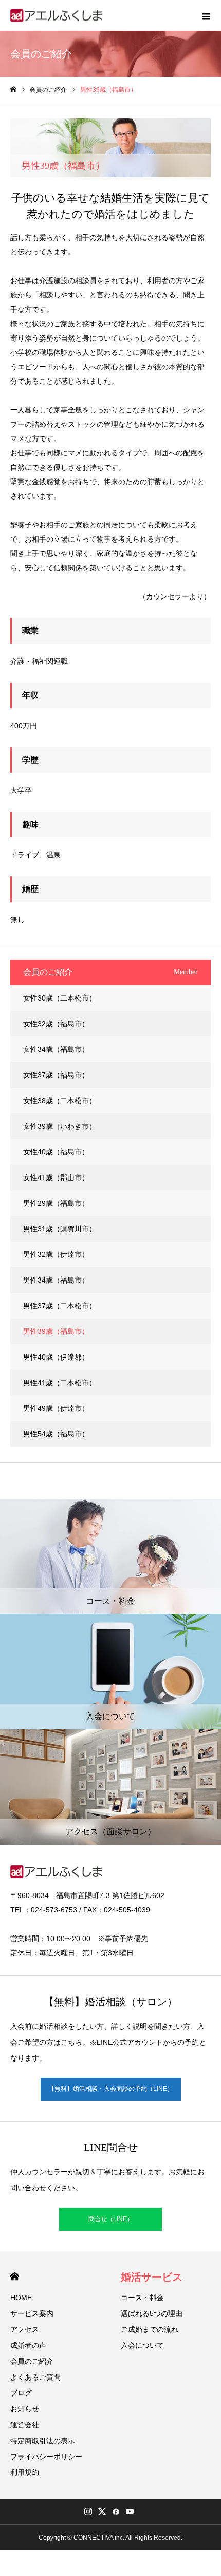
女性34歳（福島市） (56, 1049)
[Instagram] (88, 2511)
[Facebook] (116, 2511)
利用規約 (25, 2472)
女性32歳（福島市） (56, 1024)
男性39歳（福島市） (56, 1331)
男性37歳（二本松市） (60, 1306)
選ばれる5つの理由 (152, 2313)
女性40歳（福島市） (56, 1152)
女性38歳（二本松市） (60, 1101)
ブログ (21, 2393)
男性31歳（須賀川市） (60, 1229)
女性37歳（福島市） (56, 1075)
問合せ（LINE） (111, 2219)
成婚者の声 (28, 2345)
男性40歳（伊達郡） (56, 1357)
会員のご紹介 (32, 2361)
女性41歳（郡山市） (56, 1177)
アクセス (25, 2329)
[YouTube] (130, 2511)
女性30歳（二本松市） (60, 998)
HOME (15, 2276)
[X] (102, 2511)
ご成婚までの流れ (150, 2329)
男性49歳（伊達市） (56, 1408)
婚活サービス (152, 2277)
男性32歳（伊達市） (56, 1254)
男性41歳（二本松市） (60, 1383)
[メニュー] (206, 15)
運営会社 (25, 2425)
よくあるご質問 (35, 2377)
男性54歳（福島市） (56, 1434)
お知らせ (25, 2409)
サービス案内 (32, 2313)
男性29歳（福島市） (56, 1203)
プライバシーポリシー (46, 2457)
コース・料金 (142, 2298)
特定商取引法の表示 (43, 2441)
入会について (142, 2345)
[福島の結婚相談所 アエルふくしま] (57, 16)
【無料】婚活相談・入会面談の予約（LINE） (111, 2089)
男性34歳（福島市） (56, 1280)
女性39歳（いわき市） (60, 1126)
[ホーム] (13, 89)
